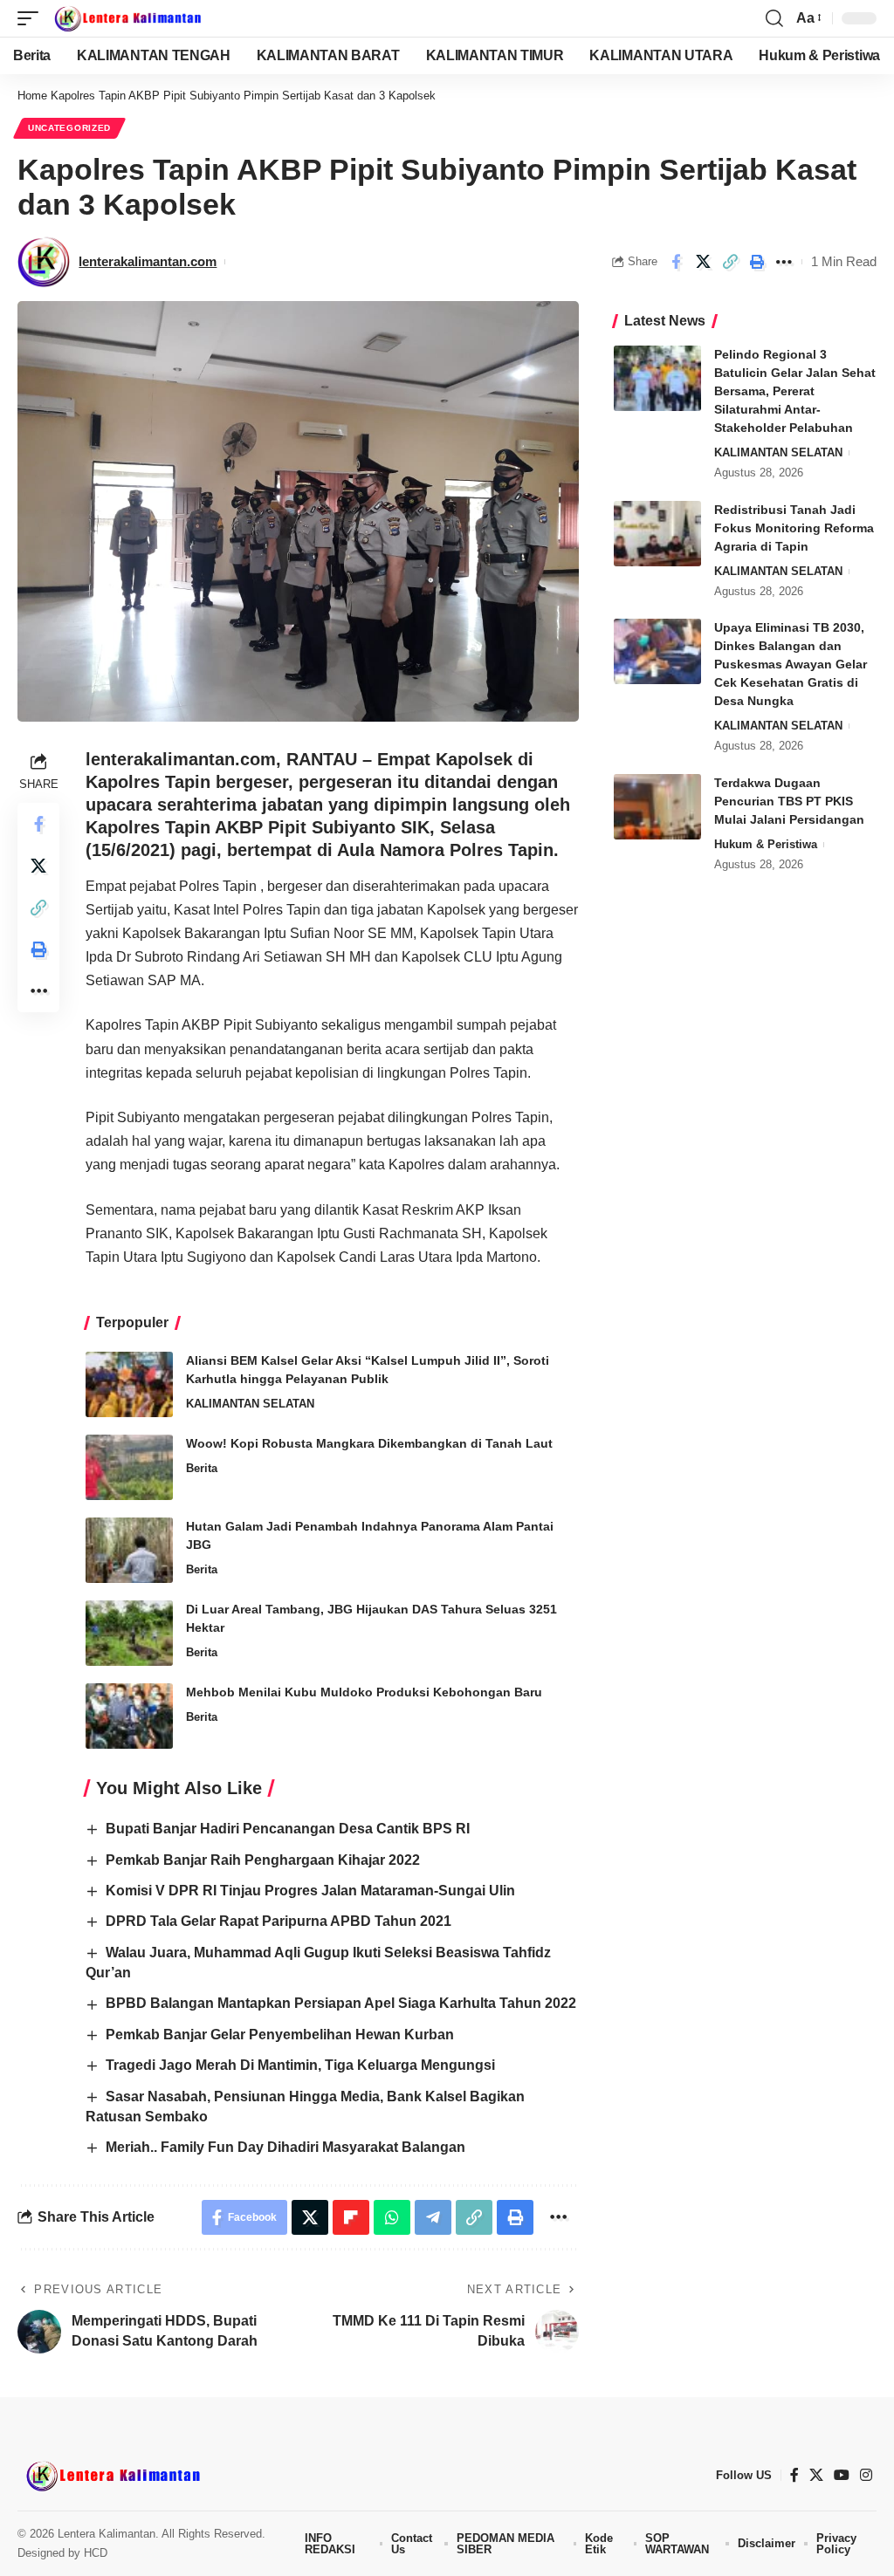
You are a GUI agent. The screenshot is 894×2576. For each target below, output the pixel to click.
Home (32, 96)
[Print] (757, 262)
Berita (202, 1468)
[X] (816, 2475)
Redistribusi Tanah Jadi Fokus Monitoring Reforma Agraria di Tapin (794, 528)
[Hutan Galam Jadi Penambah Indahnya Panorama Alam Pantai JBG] (129, 1550)
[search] (774, 18)
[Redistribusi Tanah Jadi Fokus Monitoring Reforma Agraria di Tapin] (657, 534)
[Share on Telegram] (433, 2217)
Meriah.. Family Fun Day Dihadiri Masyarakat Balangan (285, 2147)
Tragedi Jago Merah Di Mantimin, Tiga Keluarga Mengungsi (304, 2065)
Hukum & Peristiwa (766, 844)
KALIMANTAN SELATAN (250, 1404)
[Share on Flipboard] (351, 2217)
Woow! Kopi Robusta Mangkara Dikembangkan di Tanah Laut (369, 1443)
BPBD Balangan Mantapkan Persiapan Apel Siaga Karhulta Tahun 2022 (341, 2003)
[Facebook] (794, 2475)
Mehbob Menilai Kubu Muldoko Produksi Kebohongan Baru (364, 1692)
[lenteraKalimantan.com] (127, 18)
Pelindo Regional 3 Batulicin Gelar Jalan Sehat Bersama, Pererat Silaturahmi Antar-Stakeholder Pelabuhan (795, 391)
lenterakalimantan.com (148, 261)
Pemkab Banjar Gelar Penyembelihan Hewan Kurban (280, 2035)
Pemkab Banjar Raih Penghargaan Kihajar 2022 (263, 1860)
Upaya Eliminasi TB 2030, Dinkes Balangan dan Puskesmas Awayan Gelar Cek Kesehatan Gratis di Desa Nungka (791, 664)
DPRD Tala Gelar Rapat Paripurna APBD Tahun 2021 (279, 1921)
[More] (784, 262)
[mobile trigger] (32, 18)
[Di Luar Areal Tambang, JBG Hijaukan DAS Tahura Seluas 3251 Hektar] (129, 1633)
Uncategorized (69, 128)
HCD (96, 2553)
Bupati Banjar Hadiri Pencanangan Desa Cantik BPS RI (288, 1829)
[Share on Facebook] (676, 262)
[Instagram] (866, 2475)
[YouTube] (842, 2475)
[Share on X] (703, 262)
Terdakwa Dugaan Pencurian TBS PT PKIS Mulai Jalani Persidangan (789, 801)
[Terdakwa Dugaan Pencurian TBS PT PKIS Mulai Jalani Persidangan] (657, 807)
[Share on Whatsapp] (392, 2217)
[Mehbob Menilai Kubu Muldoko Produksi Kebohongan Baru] (129, 1716)
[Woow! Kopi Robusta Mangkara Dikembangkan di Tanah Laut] (129, 1467)
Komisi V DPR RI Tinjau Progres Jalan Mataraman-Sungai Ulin (310, 1891)
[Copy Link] (730, 262)
